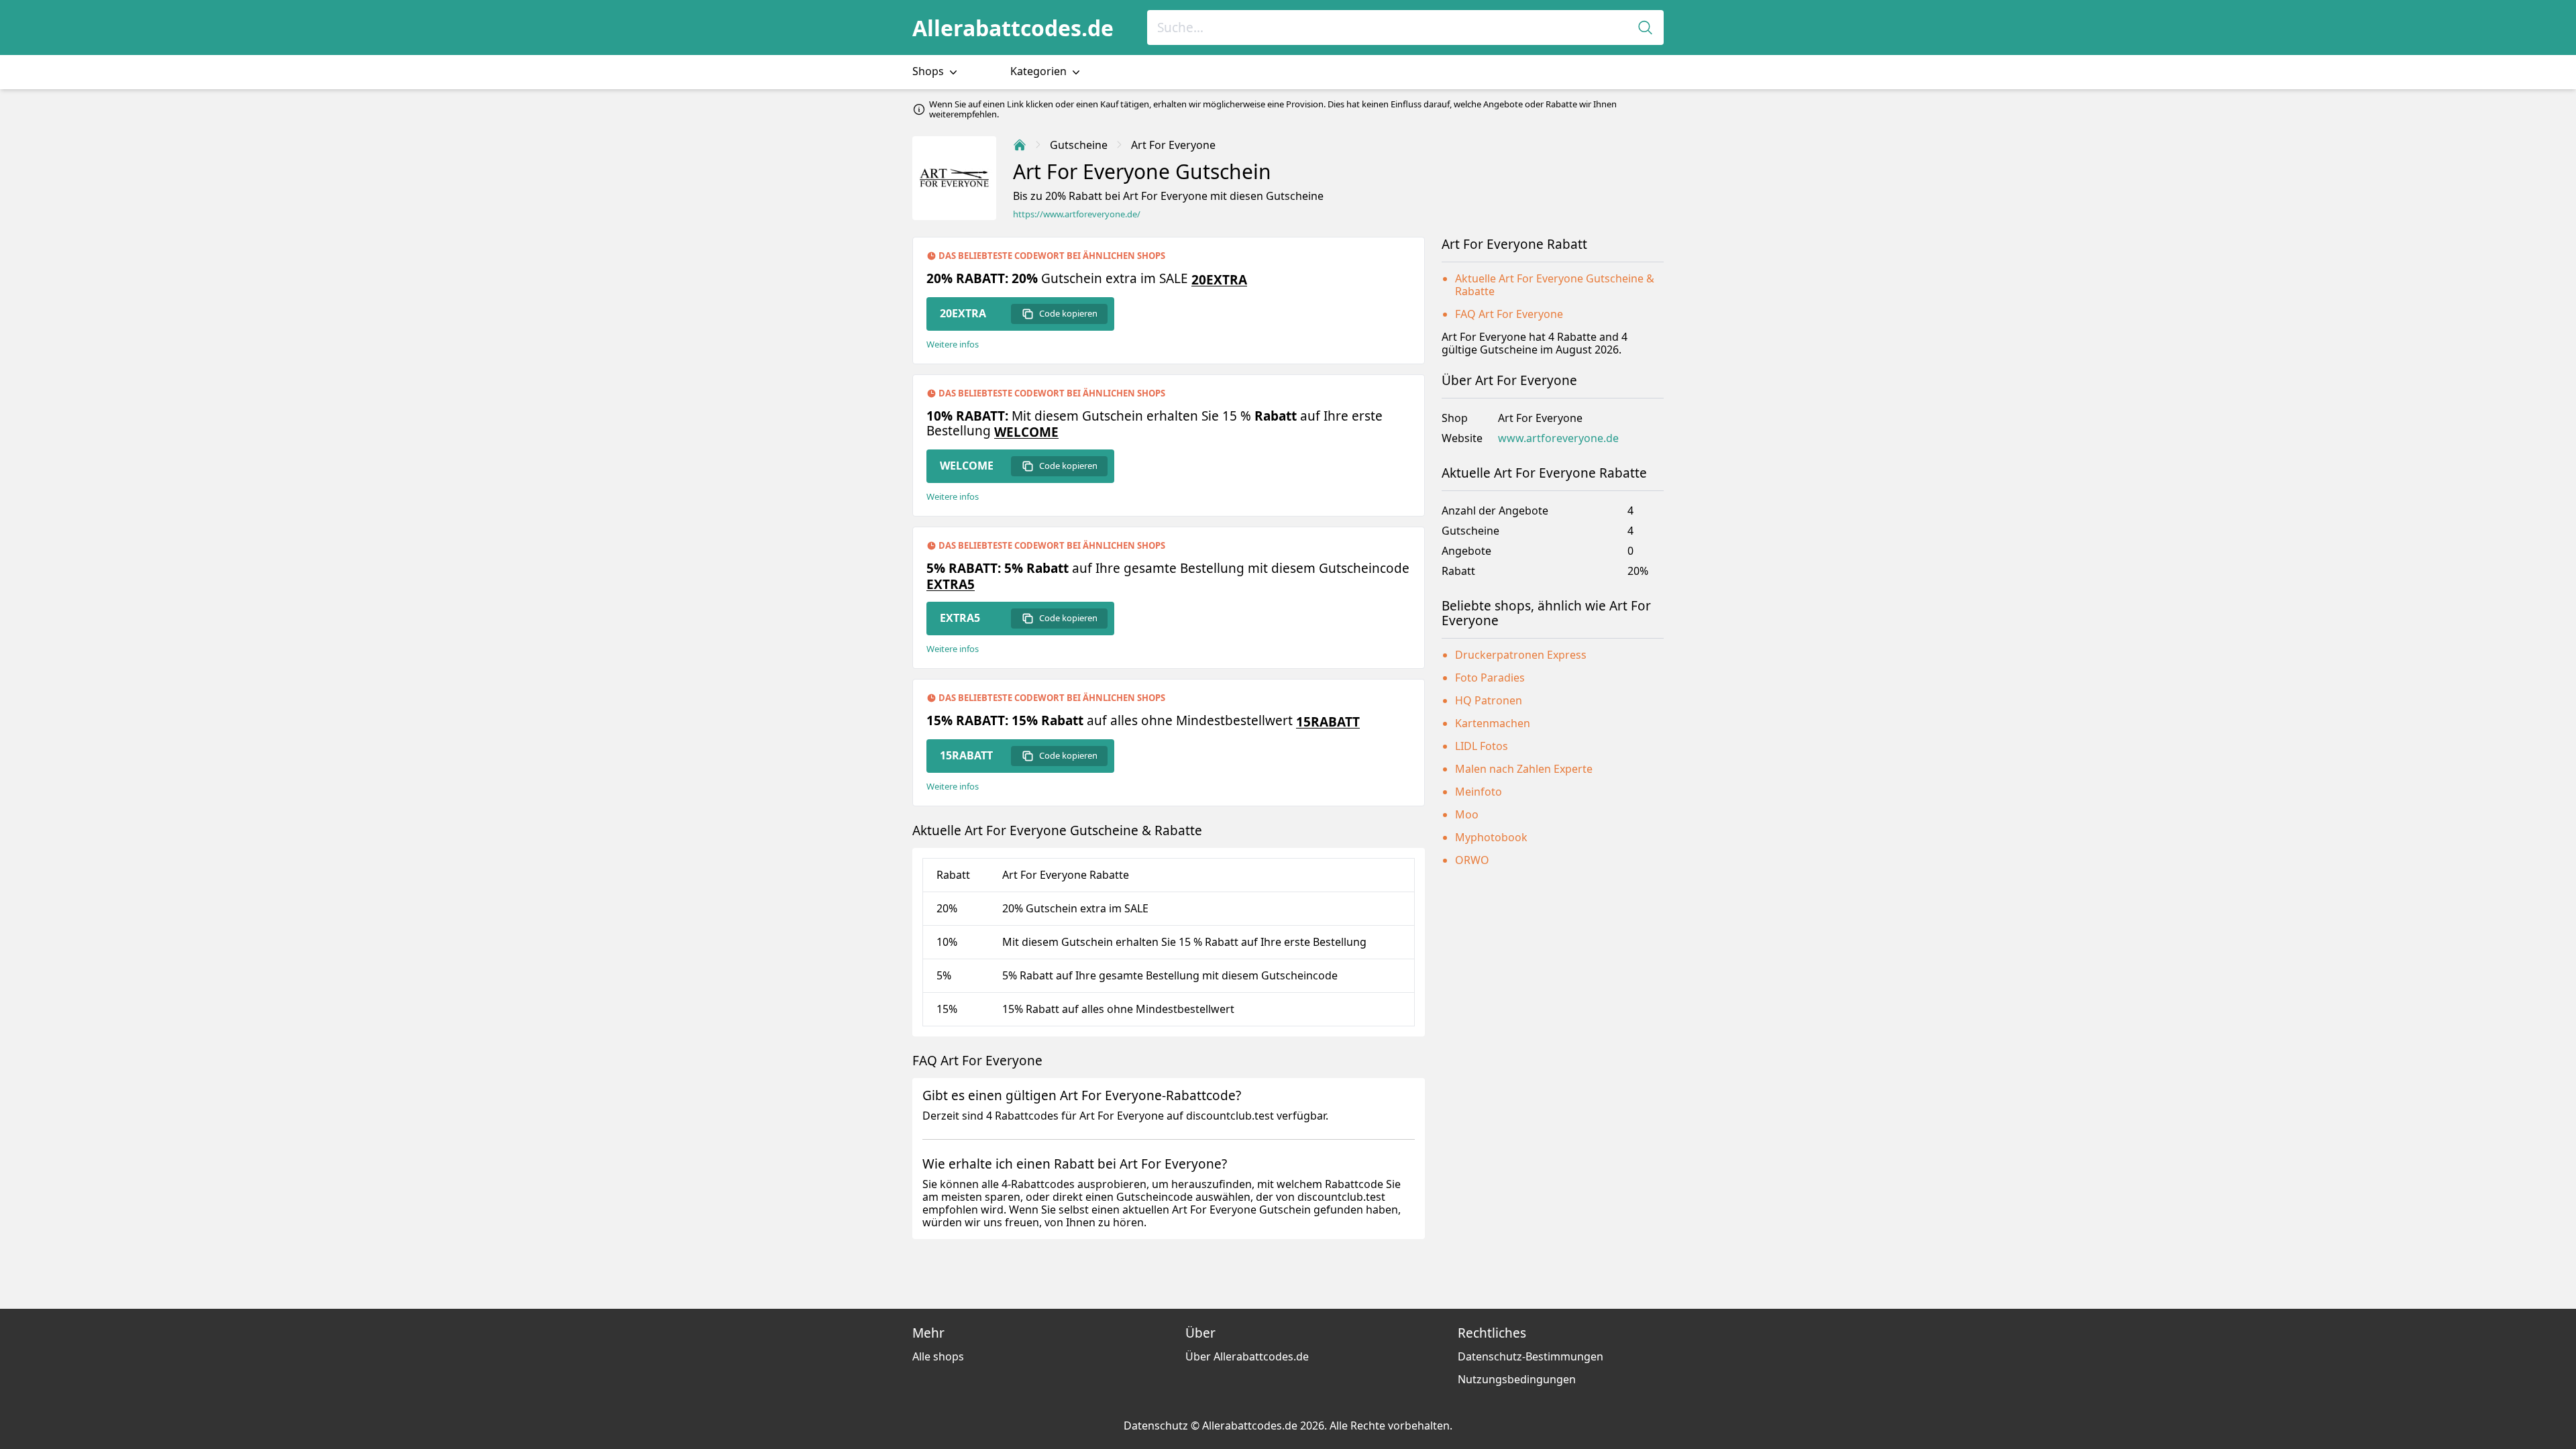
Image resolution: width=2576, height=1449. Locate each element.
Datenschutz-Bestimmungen (1531, 1356)
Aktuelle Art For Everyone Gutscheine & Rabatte (1555, 285)
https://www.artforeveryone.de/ (1077, 214)
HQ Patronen (1489, 700)
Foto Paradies (1490, 678)
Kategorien (1040, 71)
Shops (929, 71)
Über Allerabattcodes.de (1247, 1356)
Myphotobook (1491, 837)
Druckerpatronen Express (1521, 655)
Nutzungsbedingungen (1517, 1379)
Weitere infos (953, 344)
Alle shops (938, 1356)
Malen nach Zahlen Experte (1524, 769)
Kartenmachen (1493, 723)
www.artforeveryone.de (1558, 438)
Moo (1467, 814)
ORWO (1472, 860)
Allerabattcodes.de (1013, 28)
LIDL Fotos (1482, 746)
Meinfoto (1479, 792)
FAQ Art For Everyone (1509, 314)
